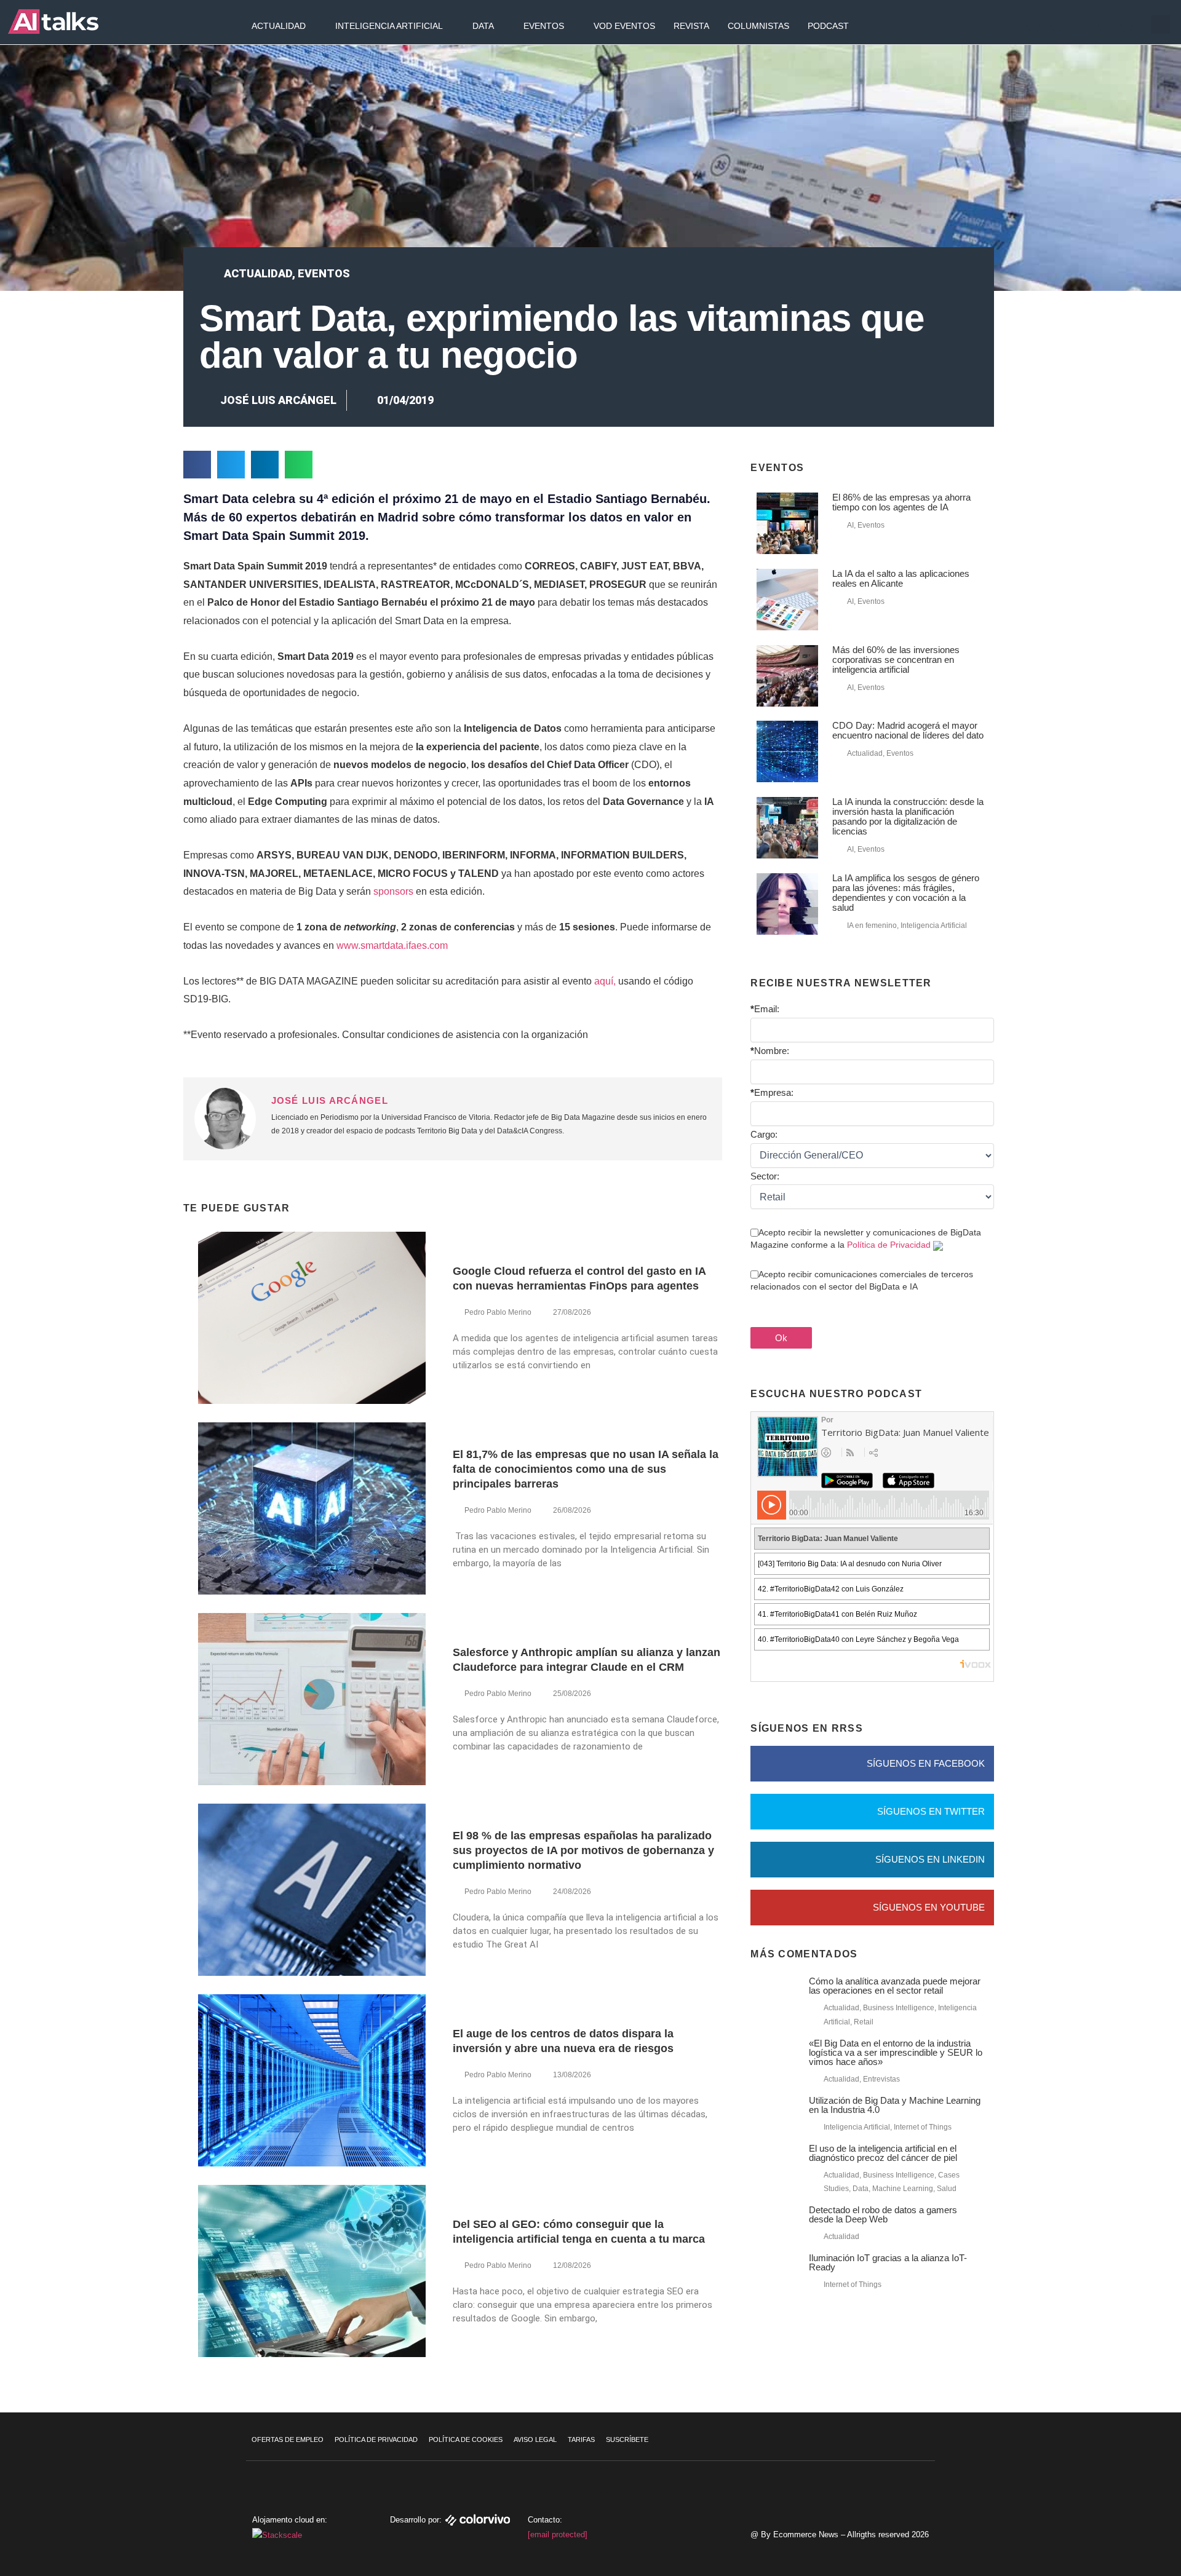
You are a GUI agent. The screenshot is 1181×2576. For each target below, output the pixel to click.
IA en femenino (872, 925)
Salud (947, 2189)
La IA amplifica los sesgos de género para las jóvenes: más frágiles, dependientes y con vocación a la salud (906, 893)
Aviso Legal (535, 2439)
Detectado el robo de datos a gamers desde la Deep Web (883, 2214)
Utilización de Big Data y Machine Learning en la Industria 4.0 (895, 2105)
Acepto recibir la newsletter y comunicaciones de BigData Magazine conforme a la (866, 1238)
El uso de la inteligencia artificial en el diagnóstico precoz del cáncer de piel (883, 2153)
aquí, (605, 981)
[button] (1161, 25)
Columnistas (758, 26)
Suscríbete (627, 2439)
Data (483, 26)
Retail (864, 2022)
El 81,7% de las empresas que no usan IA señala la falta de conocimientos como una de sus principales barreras (586, 1469)
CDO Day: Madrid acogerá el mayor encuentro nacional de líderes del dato (908, 730)
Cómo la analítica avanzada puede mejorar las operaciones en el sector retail (895, 1986)
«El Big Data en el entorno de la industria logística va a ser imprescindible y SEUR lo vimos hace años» (896, 2052)
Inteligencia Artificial (389, 26)
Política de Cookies (466, 2439)
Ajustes (1107, 2535)
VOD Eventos (624, 26)
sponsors (393, 891)
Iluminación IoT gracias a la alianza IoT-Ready (888, 2262)
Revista (691, 26)
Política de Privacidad (889, 1245)
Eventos (544, 26)
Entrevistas (881, 2079)
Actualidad (279, 26)
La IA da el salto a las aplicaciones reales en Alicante (901, 578)
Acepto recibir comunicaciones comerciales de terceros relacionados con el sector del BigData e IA (862, 1280)
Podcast (828, 26)
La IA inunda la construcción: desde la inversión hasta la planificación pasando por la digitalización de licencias (908, 816)
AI (850, 525)
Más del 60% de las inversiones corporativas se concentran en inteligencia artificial (896, 660)
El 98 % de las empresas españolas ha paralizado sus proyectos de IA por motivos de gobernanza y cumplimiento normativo (583, 1850)
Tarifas (581, 2439)
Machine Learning (903, 2189)
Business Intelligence (899, 2008)
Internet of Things (923, 2127)
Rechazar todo (1106, 2510)
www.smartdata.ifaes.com (392, 945)
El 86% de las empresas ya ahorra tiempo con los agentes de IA (901, 502)
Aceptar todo (1106, 2484)
